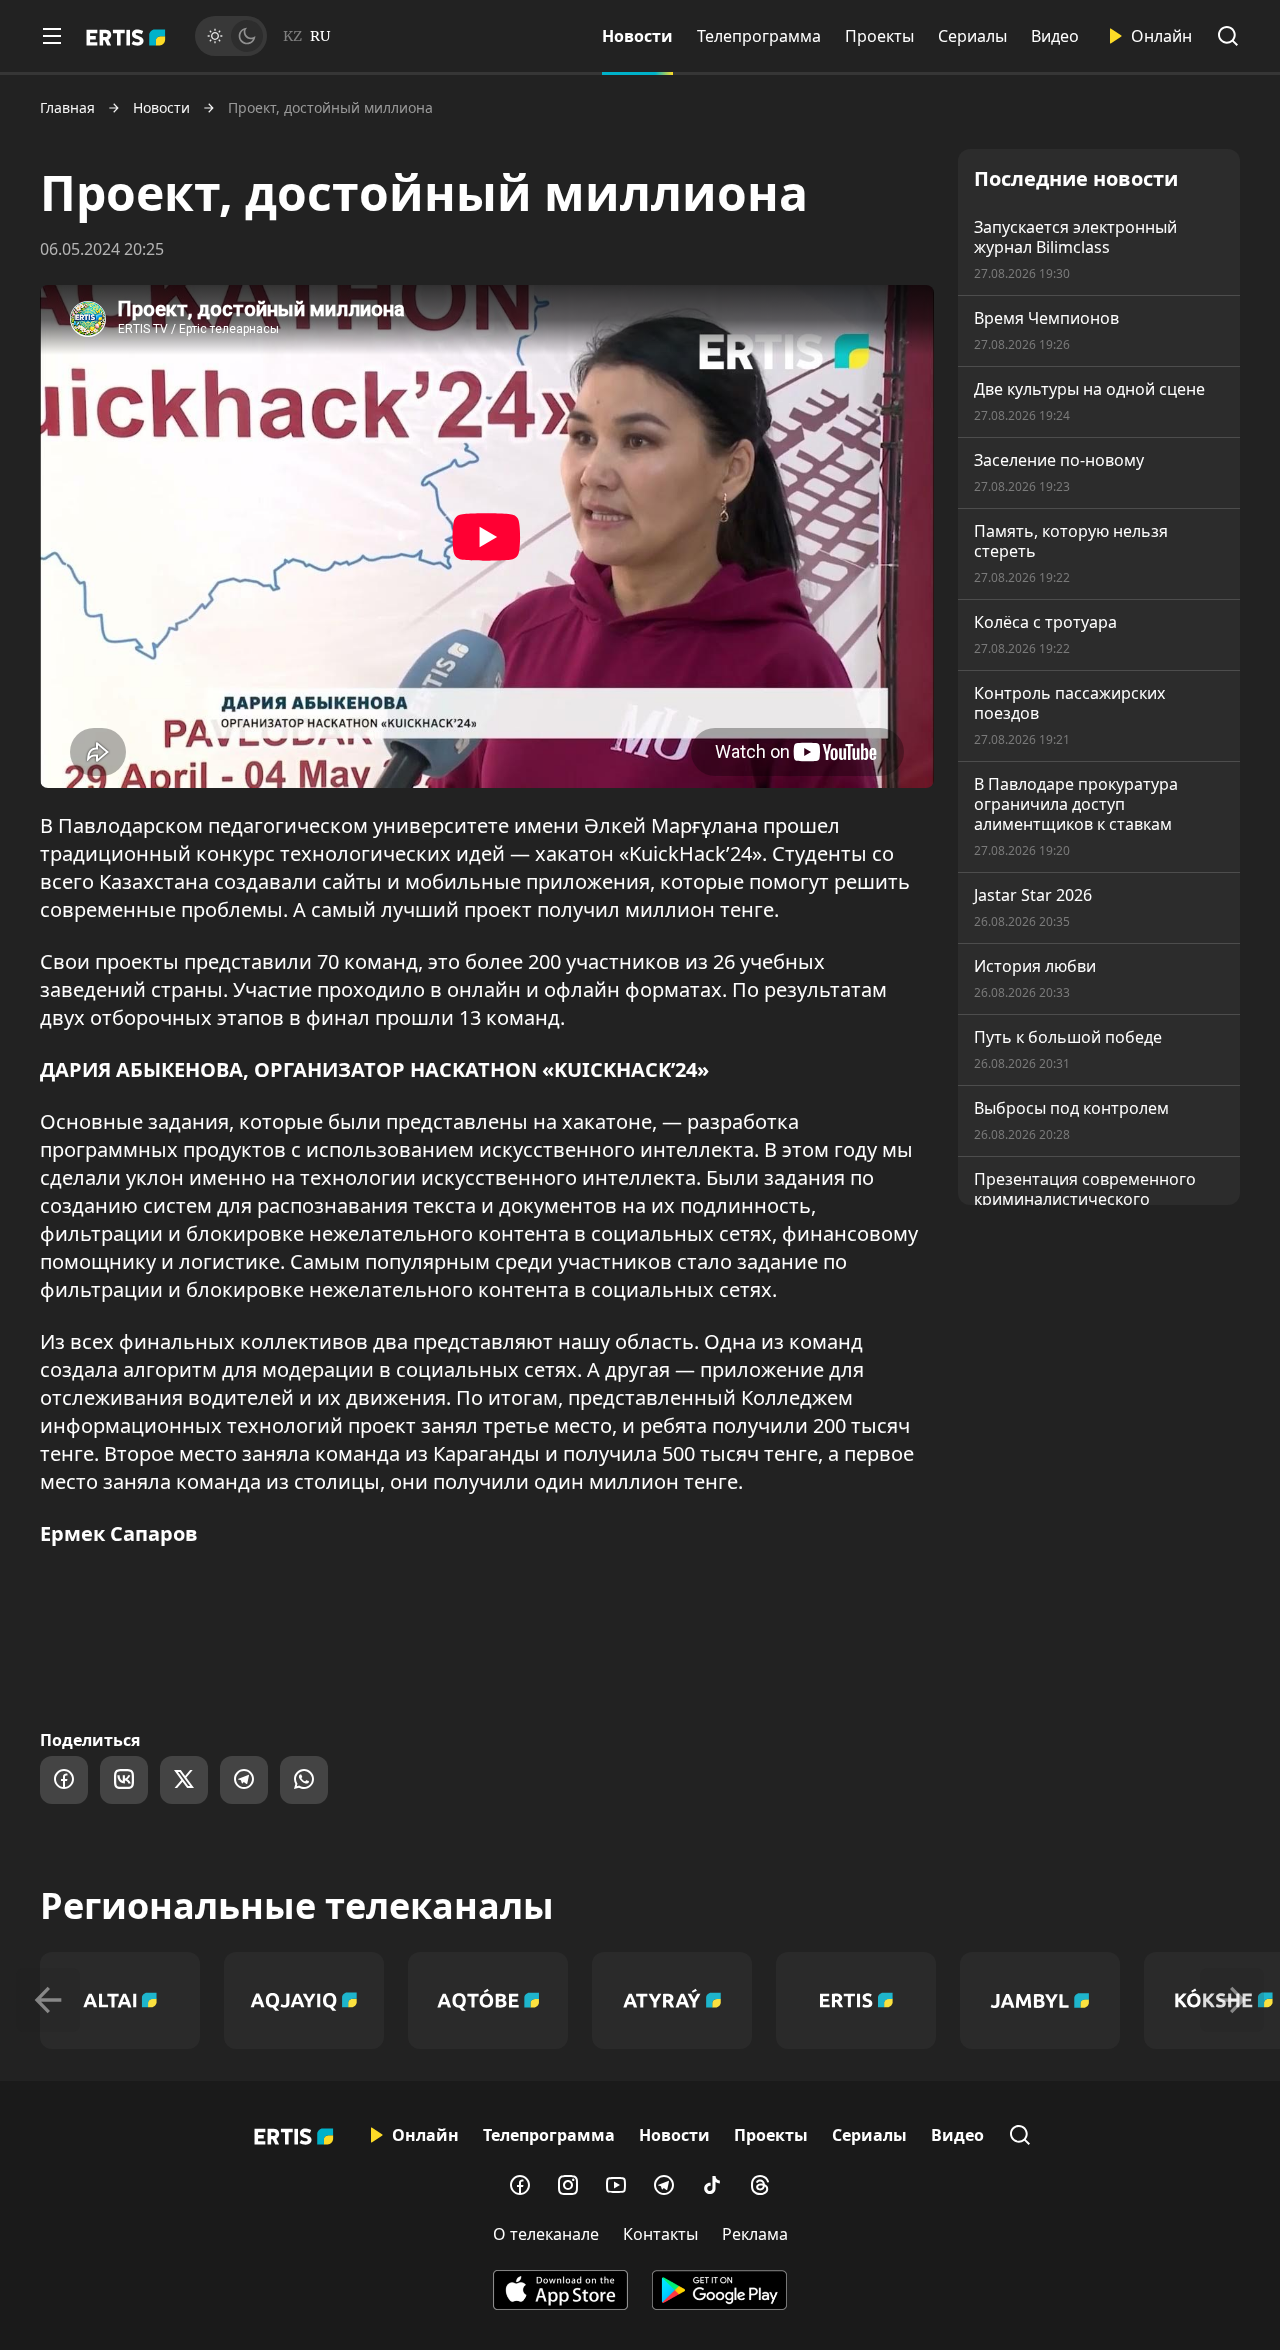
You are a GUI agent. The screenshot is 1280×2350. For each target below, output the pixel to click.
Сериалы (972, 36)
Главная (67, 108)
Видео (1055, 36)
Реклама (755, 2234)
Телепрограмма (759, 36)
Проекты (879, 36)
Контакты (660, 2234)
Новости (637, 36)
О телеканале (546, 2234)
